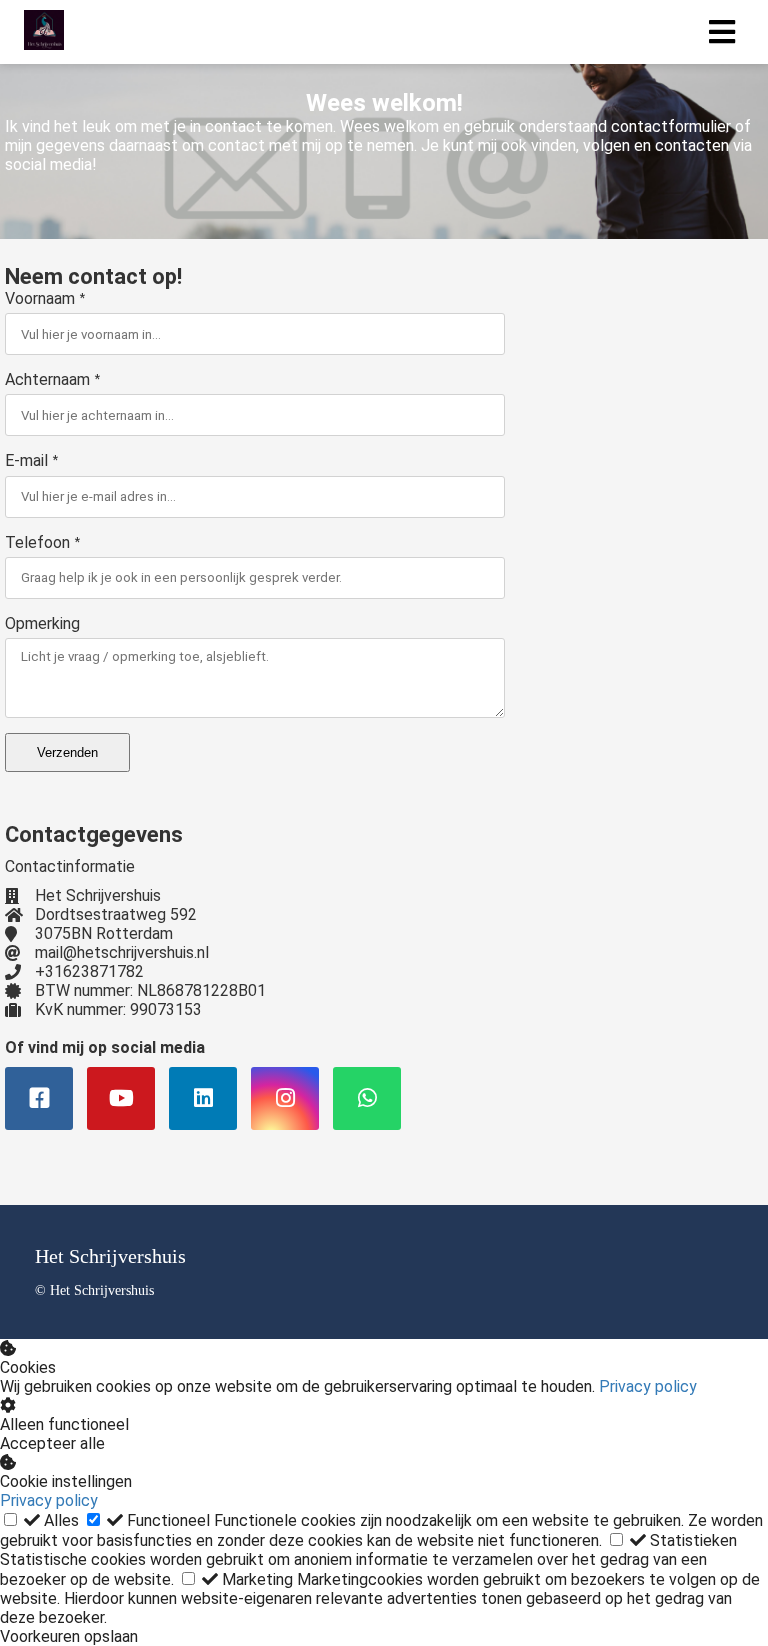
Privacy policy (648, 1386)
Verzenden (67, 752)
